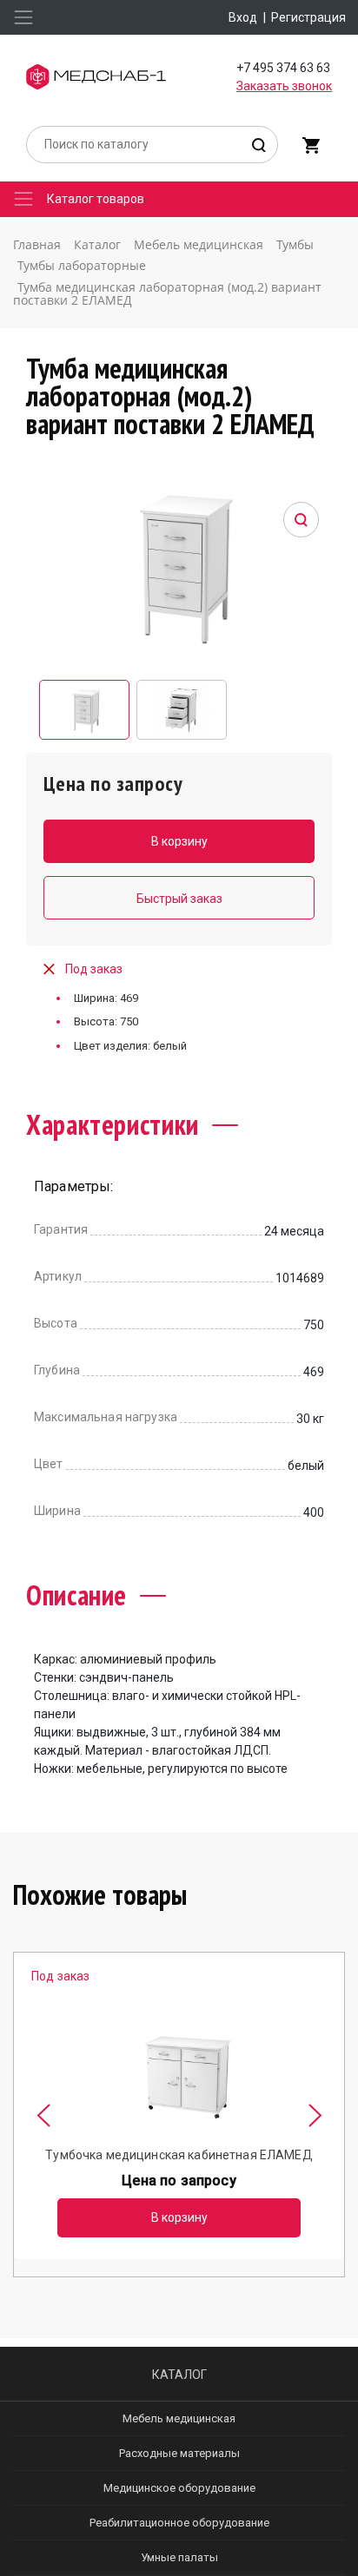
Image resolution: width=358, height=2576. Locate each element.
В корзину (179, 2217)
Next (315, 2115)
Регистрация (308, 17)
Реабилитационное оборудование (179, 2523)
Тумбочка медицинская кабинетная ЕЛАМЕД (179, 2155)
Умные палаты (179, 2557)
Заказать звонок (284, 86)
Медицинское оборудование (179, 2488)
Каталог (179, 2375)
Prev (43, 2115)
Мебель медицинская (179, 2418)
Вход (243, 17)
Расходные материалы (179, 2453)
